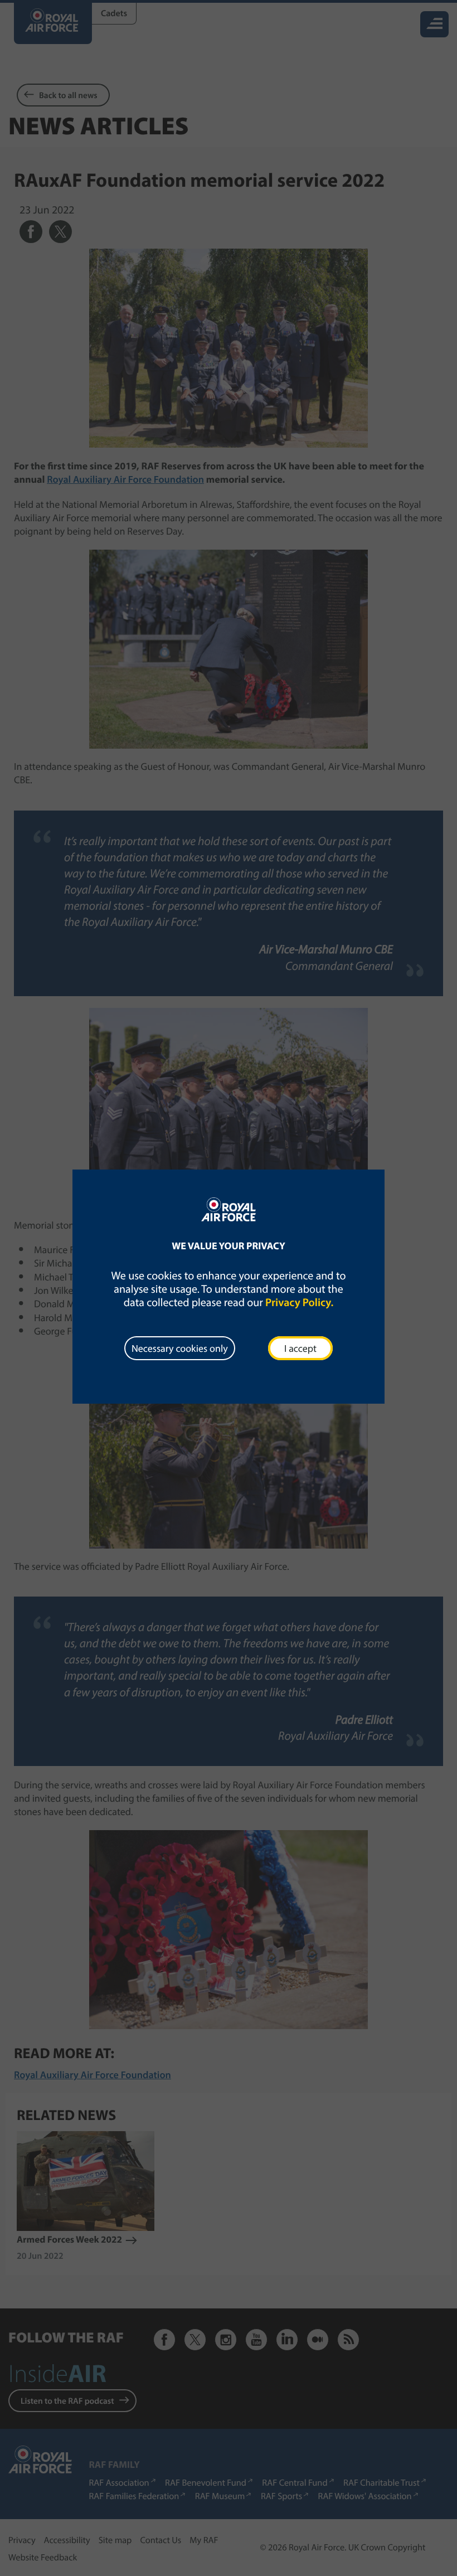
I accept (300, 1348)
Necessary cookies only (180, 1348)
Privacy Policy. (299, 1302)
